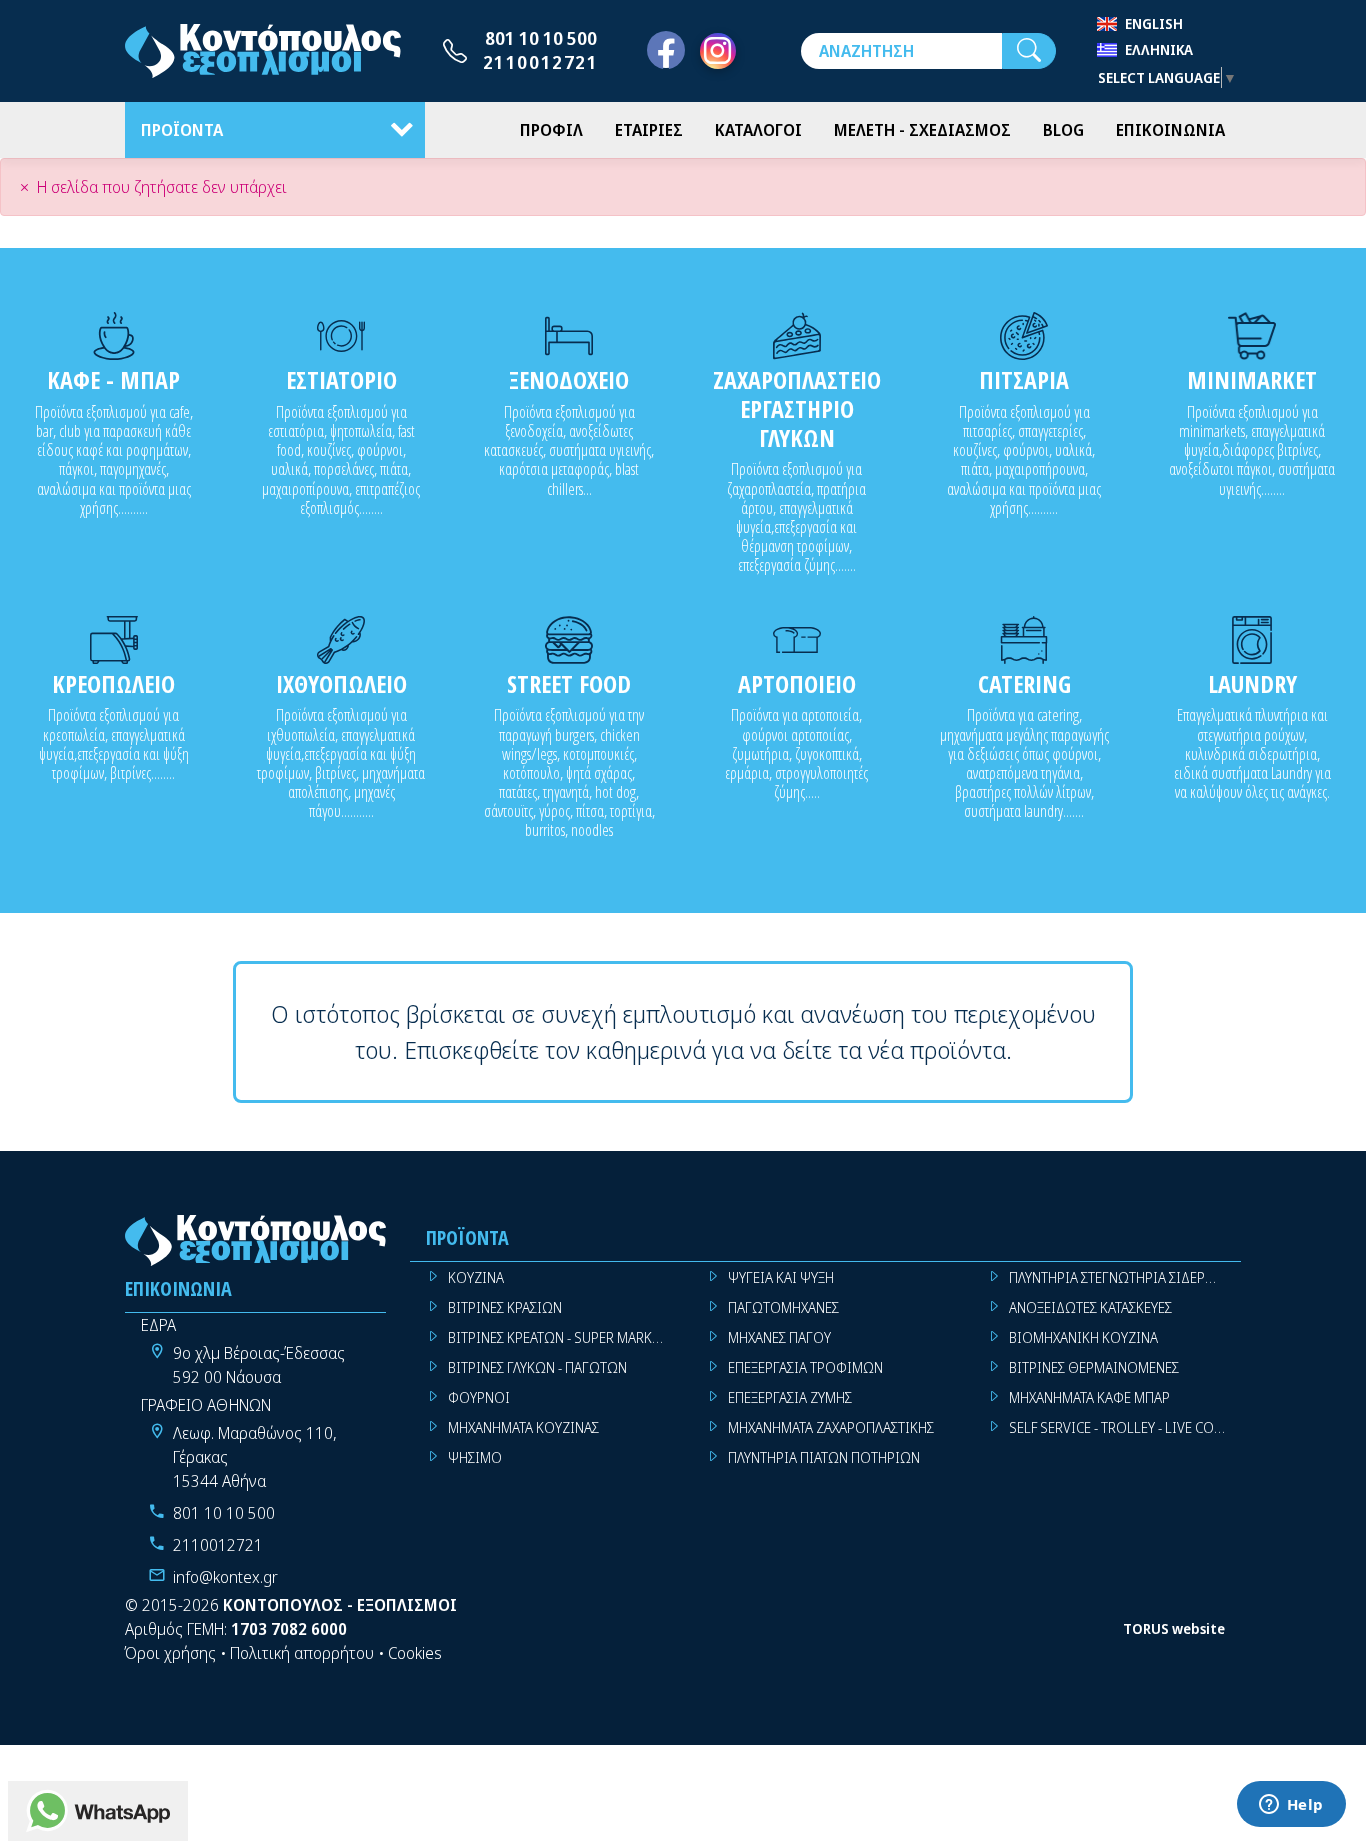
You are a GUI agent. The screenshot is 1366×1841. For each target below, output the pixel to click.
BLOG (1063, 130)
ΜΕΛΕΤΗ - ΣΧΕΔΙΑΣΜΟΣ (922, 130)
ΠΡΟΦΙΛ (551, 130)
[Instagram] (718, 51)
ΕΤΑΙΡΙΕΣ (649, 130)
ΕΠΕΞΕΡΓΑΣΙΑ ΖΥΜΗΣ (790, 1397)
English (1154, 23)
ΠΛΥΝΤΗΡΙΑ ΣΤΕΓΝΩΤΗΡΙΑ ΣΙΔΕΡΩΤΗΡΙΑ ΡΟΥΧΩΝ (1125, 1277)
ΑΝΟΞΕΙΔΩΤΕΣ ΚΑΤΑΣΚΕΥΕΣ (1090, 1307)
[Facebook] (666, 51)
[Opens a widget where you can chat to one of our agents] (1291, 1806)
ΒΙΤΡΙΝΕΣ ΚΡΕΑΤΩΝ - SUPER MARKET (557, 1337)
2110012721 (541, 62)
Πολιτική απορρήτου (302, 1653)
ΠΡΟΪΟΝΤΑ (182, 130)
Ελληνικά (1159, 49)
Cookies (415, 1653)
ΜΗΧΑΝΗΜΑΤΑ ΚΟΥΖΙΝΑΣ (523, 1427)
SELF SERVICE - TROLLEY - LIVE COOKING (1125, 1427)
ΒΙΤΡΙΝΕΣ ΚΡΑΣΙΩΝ (505, 1307)
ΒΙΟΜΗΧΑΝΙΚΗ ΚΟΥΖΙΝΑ (1083, 1337)
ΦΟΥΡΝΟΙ (479, 1397)
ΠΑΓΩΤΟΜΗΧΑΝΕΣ (783, 1307)
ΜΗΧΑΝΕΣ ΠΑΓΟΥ (779, 1337)
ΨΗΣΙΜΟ (475, 1457)
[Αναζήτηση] (1029, 51)
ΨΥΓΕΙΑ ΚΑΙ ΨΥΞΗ (781, 1277)
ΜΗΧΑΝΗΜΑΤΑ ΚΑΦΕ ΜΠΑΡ (1089, 1397)
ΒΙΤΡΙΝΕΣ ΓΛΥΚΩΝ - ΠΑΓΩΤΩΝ (537, 1367)
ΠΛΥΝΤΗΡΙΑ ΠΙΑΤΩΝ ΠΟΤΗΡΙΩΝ (824, 1457)
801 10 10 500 (541, 38)
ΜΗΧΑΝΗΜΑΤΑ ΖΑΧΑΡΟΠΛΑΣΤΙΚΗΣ (831, 1427)
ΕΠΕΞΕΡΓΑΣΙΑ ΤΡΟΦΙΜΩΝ (805, 1367)
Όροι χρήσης (170, 1653)
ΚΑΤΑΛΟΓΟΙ (758, 130)
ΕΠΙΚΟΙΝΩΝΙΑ (1170, 130)
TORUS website (1174, 1628)
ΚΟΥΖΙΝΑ (476, 1277)
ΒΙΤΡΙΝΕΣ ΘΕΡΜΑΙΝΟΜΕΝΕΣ (1094, 1367)
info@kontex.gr (225, 1577)
